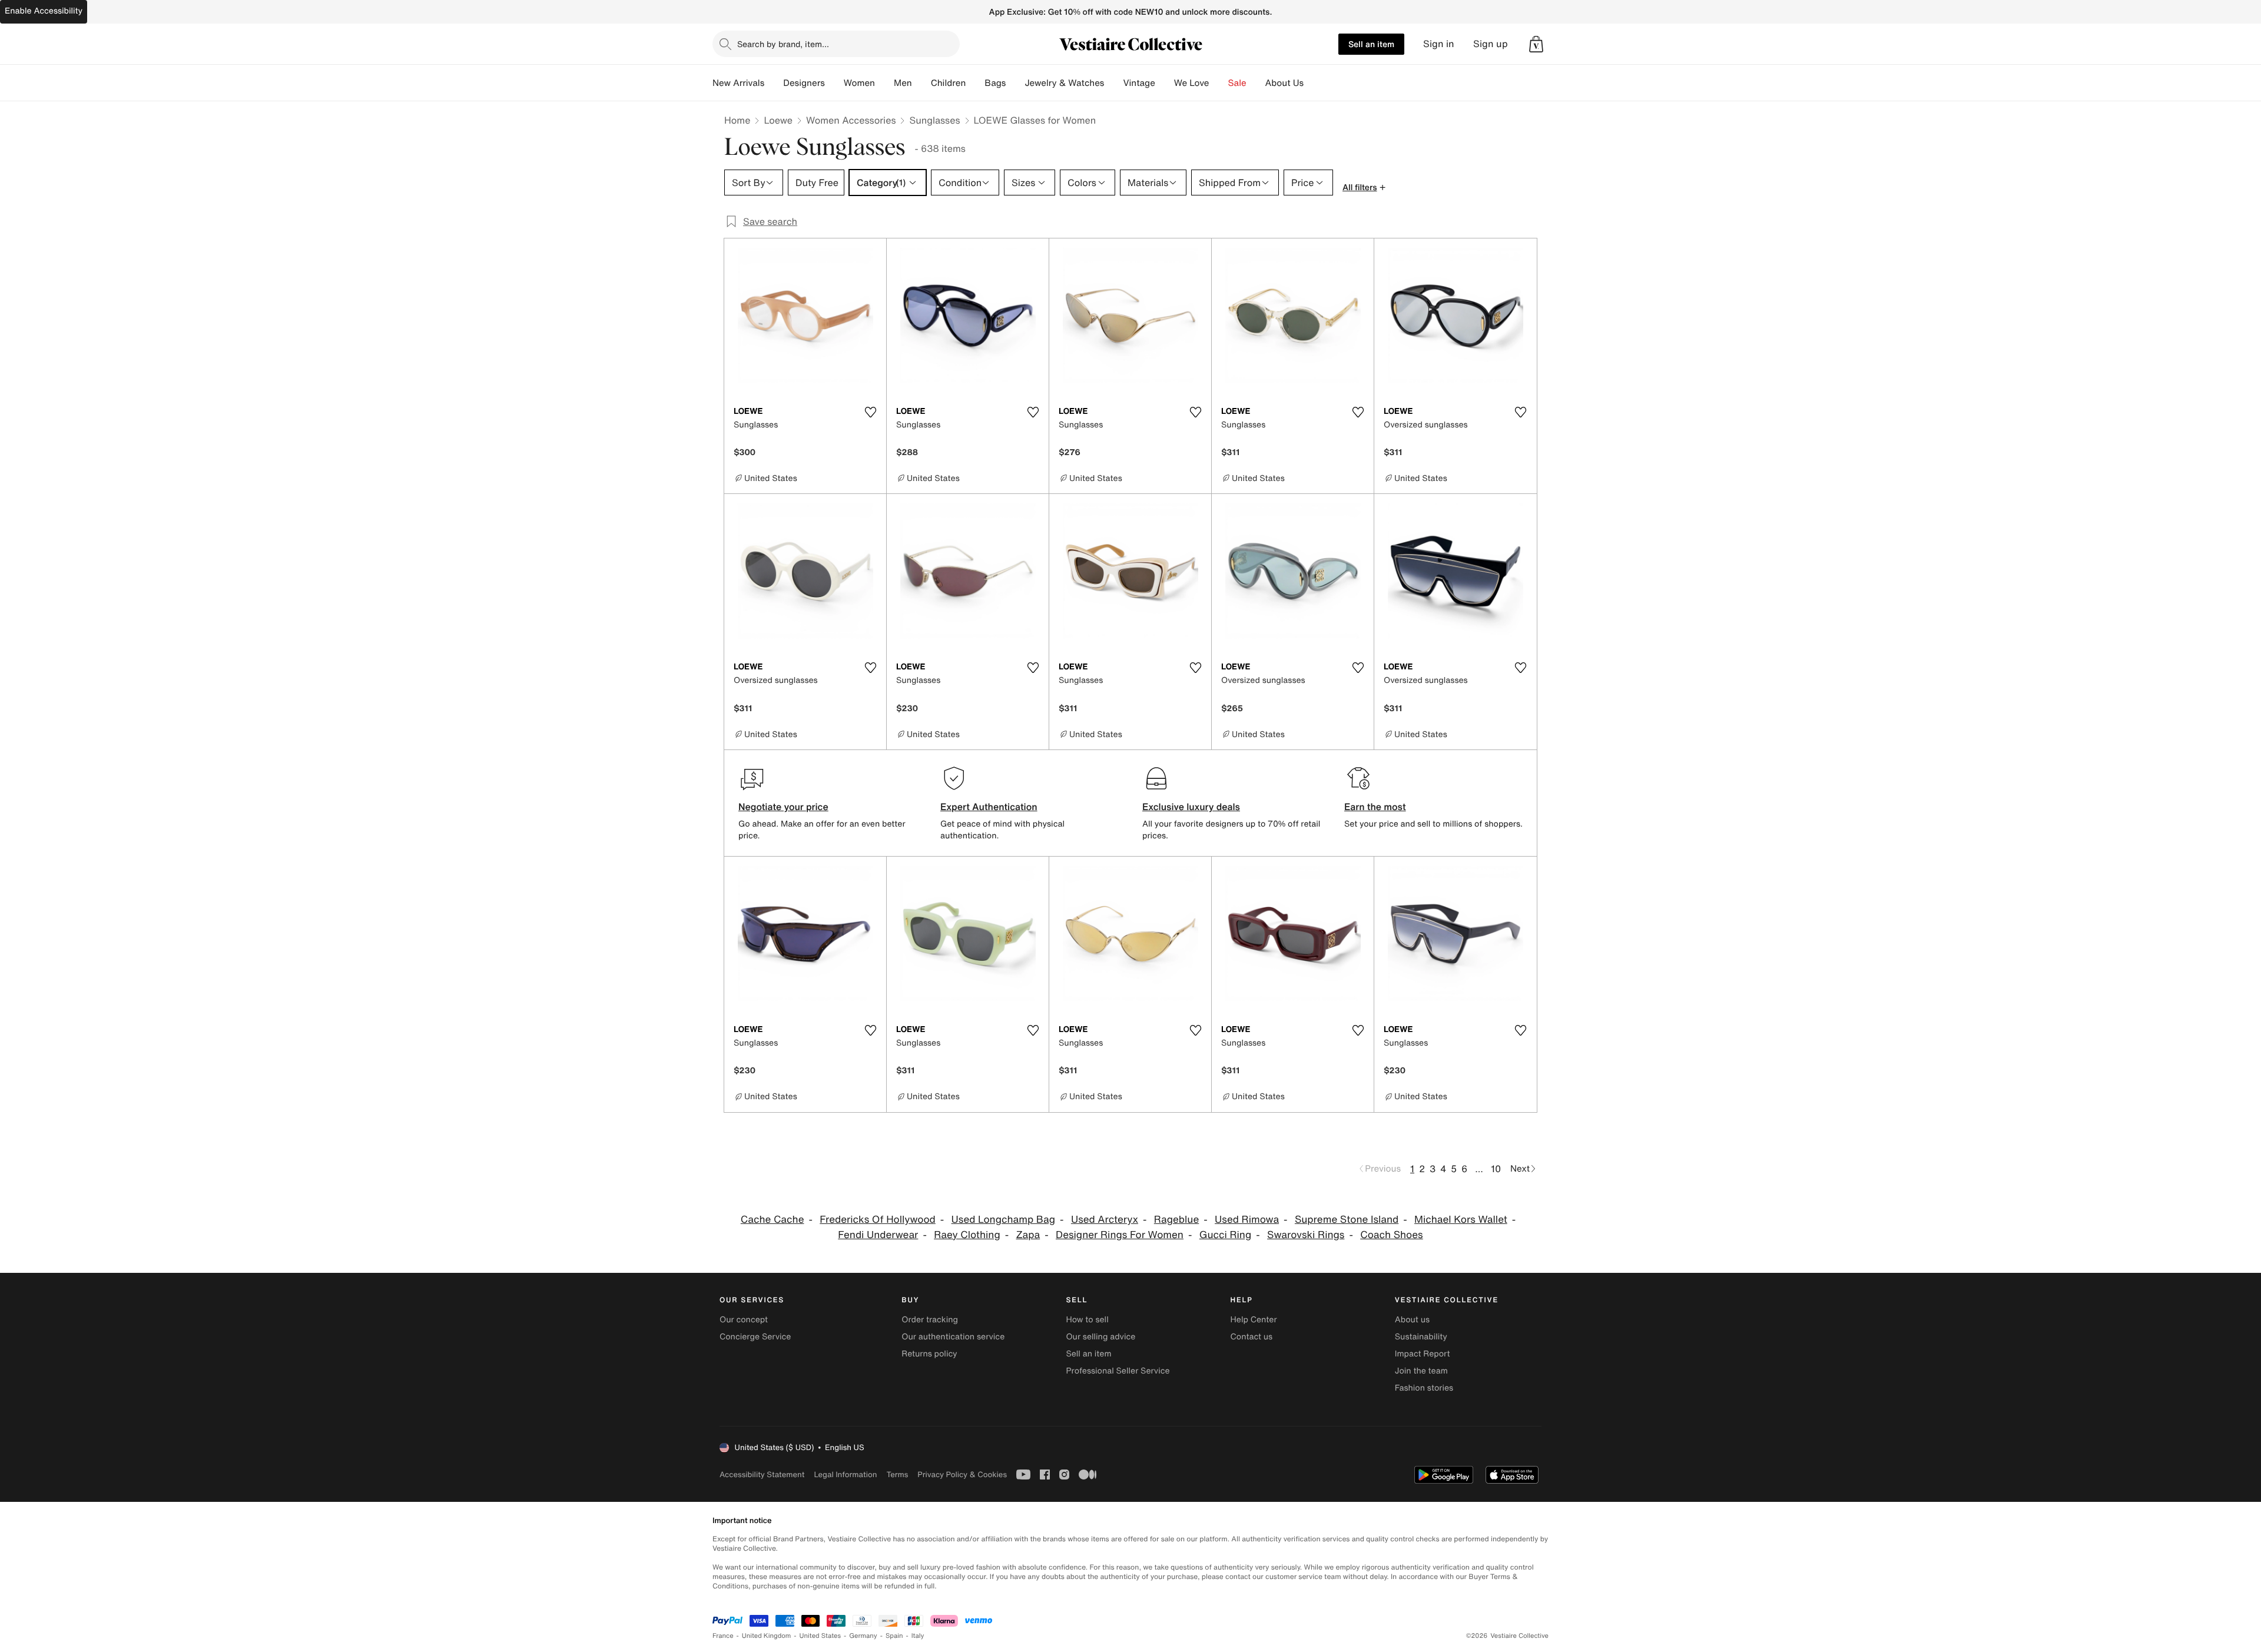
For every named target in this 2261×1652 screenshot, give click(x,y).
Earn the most (1375, 807)
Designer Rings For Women (1120, 1235)
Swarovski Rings (1306, 1235)
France (723, 1636)
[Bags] (1015, 83)
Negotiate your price (783, 807)
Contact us (1252, 1337)
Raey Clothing (967, 1235)
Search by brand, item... (783, 44)
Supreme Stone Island (1347, 1220)
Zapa (1028, 1235)
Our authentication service (953, 1337)
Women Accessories (851, 120)
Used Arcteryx (1105, 1220)
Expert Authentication (989, 807)
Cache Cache (773, 1220)
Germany (863, 1636)
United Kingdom (767, 1636)
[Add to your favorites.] (870, 412)
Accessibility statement (762, 1474)
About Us (1284, 83)
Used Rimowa (1247, 1220)
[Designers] (834, 83)
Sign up (1491, 44)
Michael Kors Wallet (1461, 1220)
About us (1412, 1320)
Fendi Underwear (878, 1235)
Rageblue (1176, 1220)
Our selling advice (1100, 1337)
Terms (897, 1474)
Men (903, 83)
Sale (1237, 83)
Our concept (744, 1320)
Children (949, 83)
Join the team (1421, 1371)
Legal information (845, 1474)
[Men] (921, 83)
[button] (1536, 44)
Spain (894, 1636)
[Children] (975, 83)
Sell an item (1371, 44)
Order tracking (930, 1320)
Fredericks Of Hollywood (878, 1220)
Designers (804, 83)
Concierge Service (755, 1337)
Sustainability (1421, 1337)
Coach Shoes (1391, 1235)
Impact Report (1423, 1354)
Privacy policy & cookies (962, 1474)
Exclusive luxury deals (1191, 807)
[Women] (884, 83)
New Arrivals (738, 83)
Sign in (1439, 44)
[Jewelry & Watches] (1113, 83)
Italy (918, 1636)
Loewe (778, 120)
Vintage (1139, 83)
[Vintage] (1165, 83)
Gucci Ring (1226, 1235)
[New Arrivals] (774, 83)
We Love (1192, 83)
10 (1496, 1169)
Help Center (1254, 1320)
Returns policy (929, 1354)
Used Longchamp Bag (1004, 1220)
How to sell (1087, 1320)
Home (737, 120)
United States (820, 1636)
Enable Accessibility (44, 11)
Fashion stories (1424, 1388)
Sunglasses (934, 120)
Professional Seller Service (1118, 1371)
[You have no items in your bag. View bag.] (1536, 44)
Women (859, 83)
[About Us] (1313, 83)
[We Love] (1219, 83)
